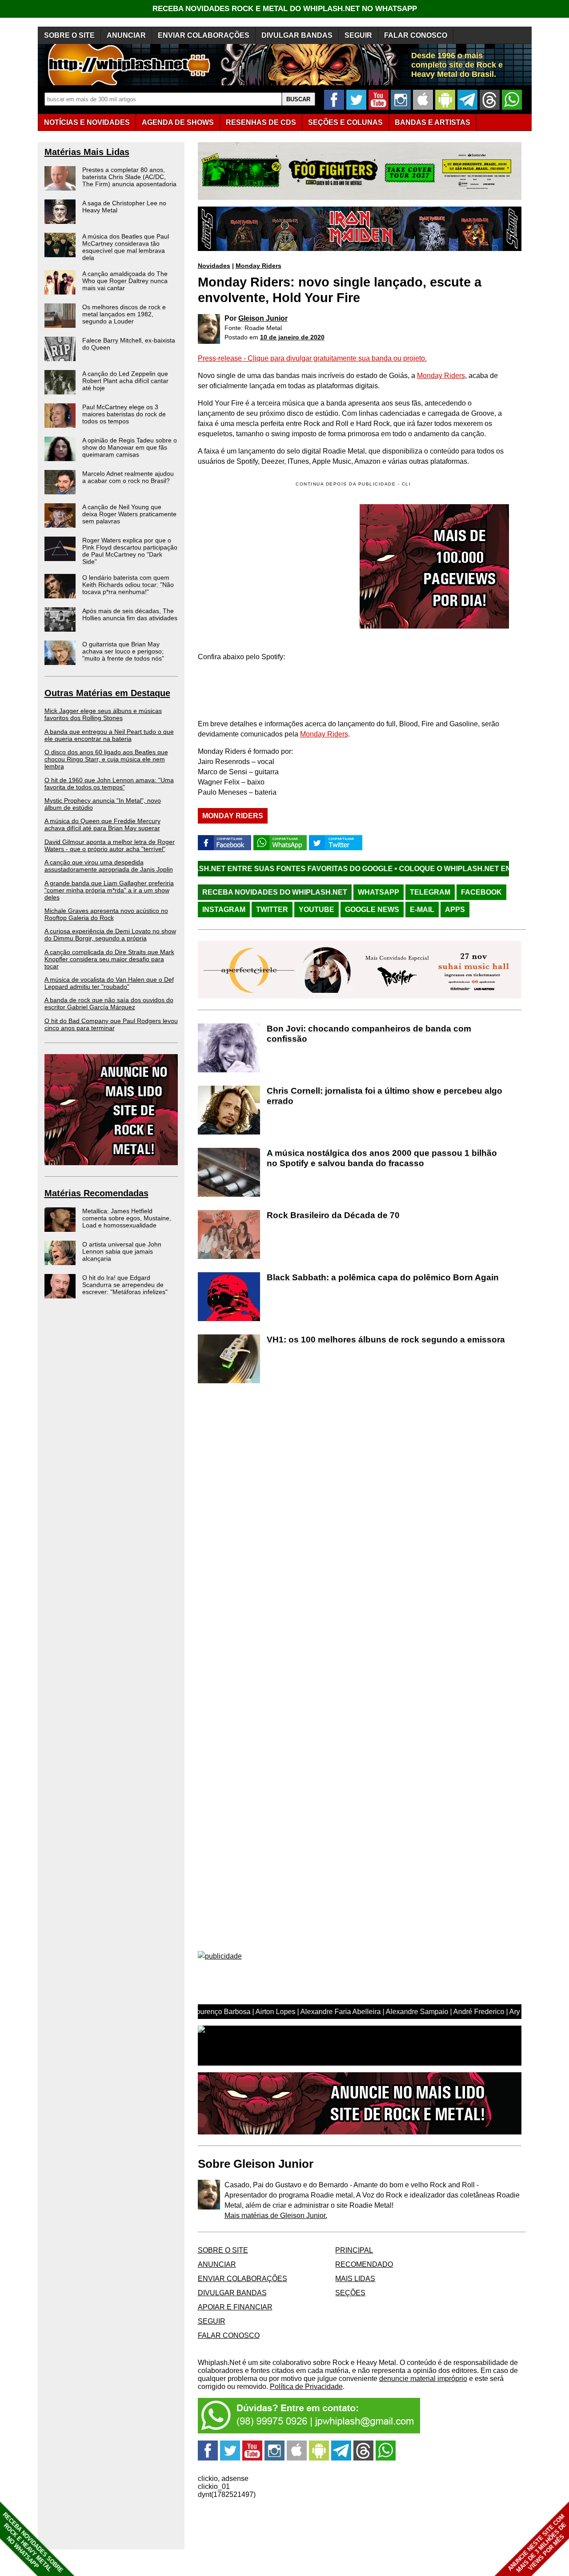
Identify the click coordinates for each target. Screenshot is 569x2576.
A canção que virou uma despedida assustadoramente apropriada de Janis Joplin (109, 866)
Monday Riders (258, 266)
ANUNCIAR (126, 35)
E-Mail (422, 910)
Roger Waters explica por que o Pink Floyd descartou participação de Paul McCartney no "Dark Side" (130, 551)
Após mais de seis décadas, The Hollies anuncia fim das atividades (130, 614)
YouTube (317, 910)
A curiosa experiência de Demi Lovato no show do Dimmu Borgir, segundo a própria (110, 935)
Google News (372, 910)
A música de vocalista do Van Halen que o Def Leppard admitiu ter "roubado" (109, 983)
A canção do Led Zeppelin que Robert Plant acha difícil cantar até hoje (125, 381)
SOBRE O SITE (69, 35)
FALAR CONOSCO (416, 35)
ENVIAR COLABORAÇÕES (204, 35)
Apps (455, 910)
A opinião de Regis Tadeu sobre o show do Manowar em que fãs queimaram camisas (130, 447)
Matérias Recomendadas (96, 1193)
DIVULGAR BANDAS (297, 35)
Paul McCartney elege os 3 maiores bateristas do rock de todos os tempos (124, 414)
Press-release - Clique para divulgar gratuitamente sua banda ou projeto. (312, 358)
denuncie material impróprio (423, 2379)
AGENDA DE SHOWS (178, 122)
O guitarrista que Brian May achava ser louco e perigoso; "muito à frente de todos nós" (123, 651)
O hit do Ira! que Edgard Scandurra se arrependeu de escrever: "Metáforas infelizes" (125, 1285)
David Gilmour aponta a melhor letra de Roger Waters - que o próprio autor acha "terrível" (110, 845)
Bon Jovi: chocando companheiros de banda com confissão (369, 1034)
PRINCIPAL (354, 2250)
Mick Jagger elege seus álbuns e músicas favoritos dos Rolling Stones (103, 714)
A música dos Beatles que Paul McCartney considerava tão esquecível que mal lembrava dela (126, 247)
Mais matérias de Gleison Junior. (276, 2216)
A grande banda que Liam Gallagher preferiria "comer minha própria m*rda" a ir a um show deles (109, 890)
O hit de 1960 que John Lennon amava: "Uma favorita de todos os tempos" (109, 784)
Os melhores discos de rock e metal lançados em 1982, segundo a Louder (124, 314)
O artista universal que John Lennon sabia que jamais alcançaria (122, 1251)
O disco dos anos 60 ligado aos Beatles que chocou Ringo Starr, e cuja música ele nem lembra (106, 759)
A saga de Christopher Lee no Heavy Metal (124, 207)
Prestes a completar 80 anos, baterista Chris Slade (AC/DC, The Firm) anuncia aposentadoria (129, 177)
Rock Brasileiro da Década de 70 (333, 1215)
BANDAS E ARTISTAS (433, 122)
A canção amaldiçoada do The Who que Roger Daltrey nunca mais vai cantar (125, 281)
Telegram (430, 892)
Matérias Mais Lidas (87, 152)
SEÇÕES (345, 122)
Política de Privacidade (306, 2387)
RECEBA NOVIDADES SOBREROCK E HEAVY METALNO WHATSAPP (33, 2542)
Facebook (481, 892)
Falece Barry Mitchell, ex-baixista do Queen (129, 344)
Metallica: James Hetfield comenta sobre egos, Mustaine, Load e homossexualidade (127, 1218)
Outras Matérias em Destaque (107, 693)
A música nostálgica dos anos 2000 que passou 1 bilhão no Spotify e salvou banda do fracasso (382, 1158)
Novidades (214, 266)
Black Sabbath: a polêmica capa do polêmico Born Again (383, 1277)
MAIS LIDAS (355, 2279)
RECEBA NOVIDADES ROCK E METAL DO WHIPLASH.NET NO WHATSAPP (285, 9)
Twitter (272, 910)
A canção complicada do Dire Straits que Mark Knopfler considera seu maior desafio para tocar (109, 959)
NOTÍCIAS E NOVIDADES (87, 122)
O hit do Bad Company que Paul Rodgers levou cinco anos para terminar (111, 1024)
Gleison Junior (263, 318)
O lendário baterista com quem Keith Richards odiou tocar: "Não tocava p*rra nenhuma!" (128, 585)
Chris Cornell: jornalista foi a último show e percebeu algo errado (385, 1096)
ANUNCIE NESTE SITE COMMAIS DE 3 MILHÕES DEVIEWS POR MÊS (537, 2543)
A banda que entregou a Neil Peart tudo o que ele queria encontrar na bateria (109, 735)
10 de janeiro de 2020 (292, 337)
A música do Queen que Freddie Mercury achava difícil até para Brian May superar (102, 824)
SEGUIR (358, 35)
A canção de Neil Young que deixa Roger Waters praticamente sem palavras (129, 514)
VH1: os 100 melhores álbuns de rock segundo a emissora (386, 1340)
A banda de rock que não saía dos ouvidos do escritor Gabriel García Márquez (109, 1003)
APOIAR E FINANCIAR (235, 2307)
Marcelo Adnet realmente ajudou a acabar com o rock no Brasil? (128, 477)
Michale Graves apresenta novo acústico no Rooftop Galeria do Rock (106, 914)
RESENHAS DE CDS (261, 122)
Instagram (224, 910)
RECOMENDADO (364, 2264)
